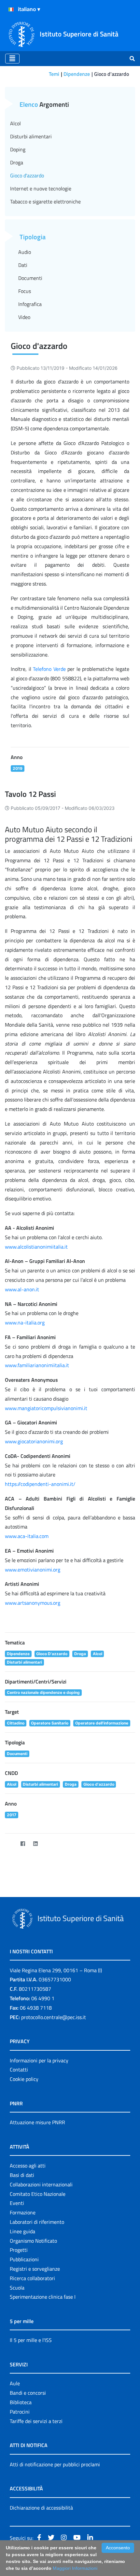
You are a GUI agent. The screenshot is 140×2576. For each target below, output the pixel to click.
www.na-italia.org (25, 1323)
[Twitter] (10, 1844)
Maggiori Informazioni (75, 2568)
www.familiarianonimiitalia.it (37, 1365)
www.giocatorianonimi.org (34, 1441)
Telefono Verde (49, 669)
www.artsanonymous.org (33, 1603)
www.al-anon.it (22, 1289)
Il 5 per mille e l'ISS (31, 2340)
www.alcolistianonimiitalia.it (36, 1247)
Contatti (19, 2070)
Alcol (15, 123)
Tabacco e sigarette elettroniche (45, 201)
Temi (54, 74)
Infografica (30, 304)
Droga (17, 162)
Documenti (30, 278)
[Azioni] (11, 9)
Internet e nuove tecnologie (41, 188)
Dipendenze (77, 74)
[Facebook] (23, 1844)
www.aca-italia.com (27, 1536)
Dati (23, 265)
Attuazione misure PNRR (37, 2122)
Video (24, 317)
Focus (25, 291)
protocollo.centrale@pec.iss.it (54, 2017)
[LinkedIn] (35, 1844)
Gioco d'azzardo (27, 175)
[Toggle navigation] (12, 59)
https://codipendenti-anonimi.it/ (40, 1484)
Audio (25, 252)
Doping (18, 149)
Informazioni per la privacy (39, 2060)
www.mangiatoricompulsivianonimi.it (46, 1408)
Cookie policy (24, 2079)
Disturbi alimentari (31, 136)
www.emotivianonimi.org (33, 1570)
